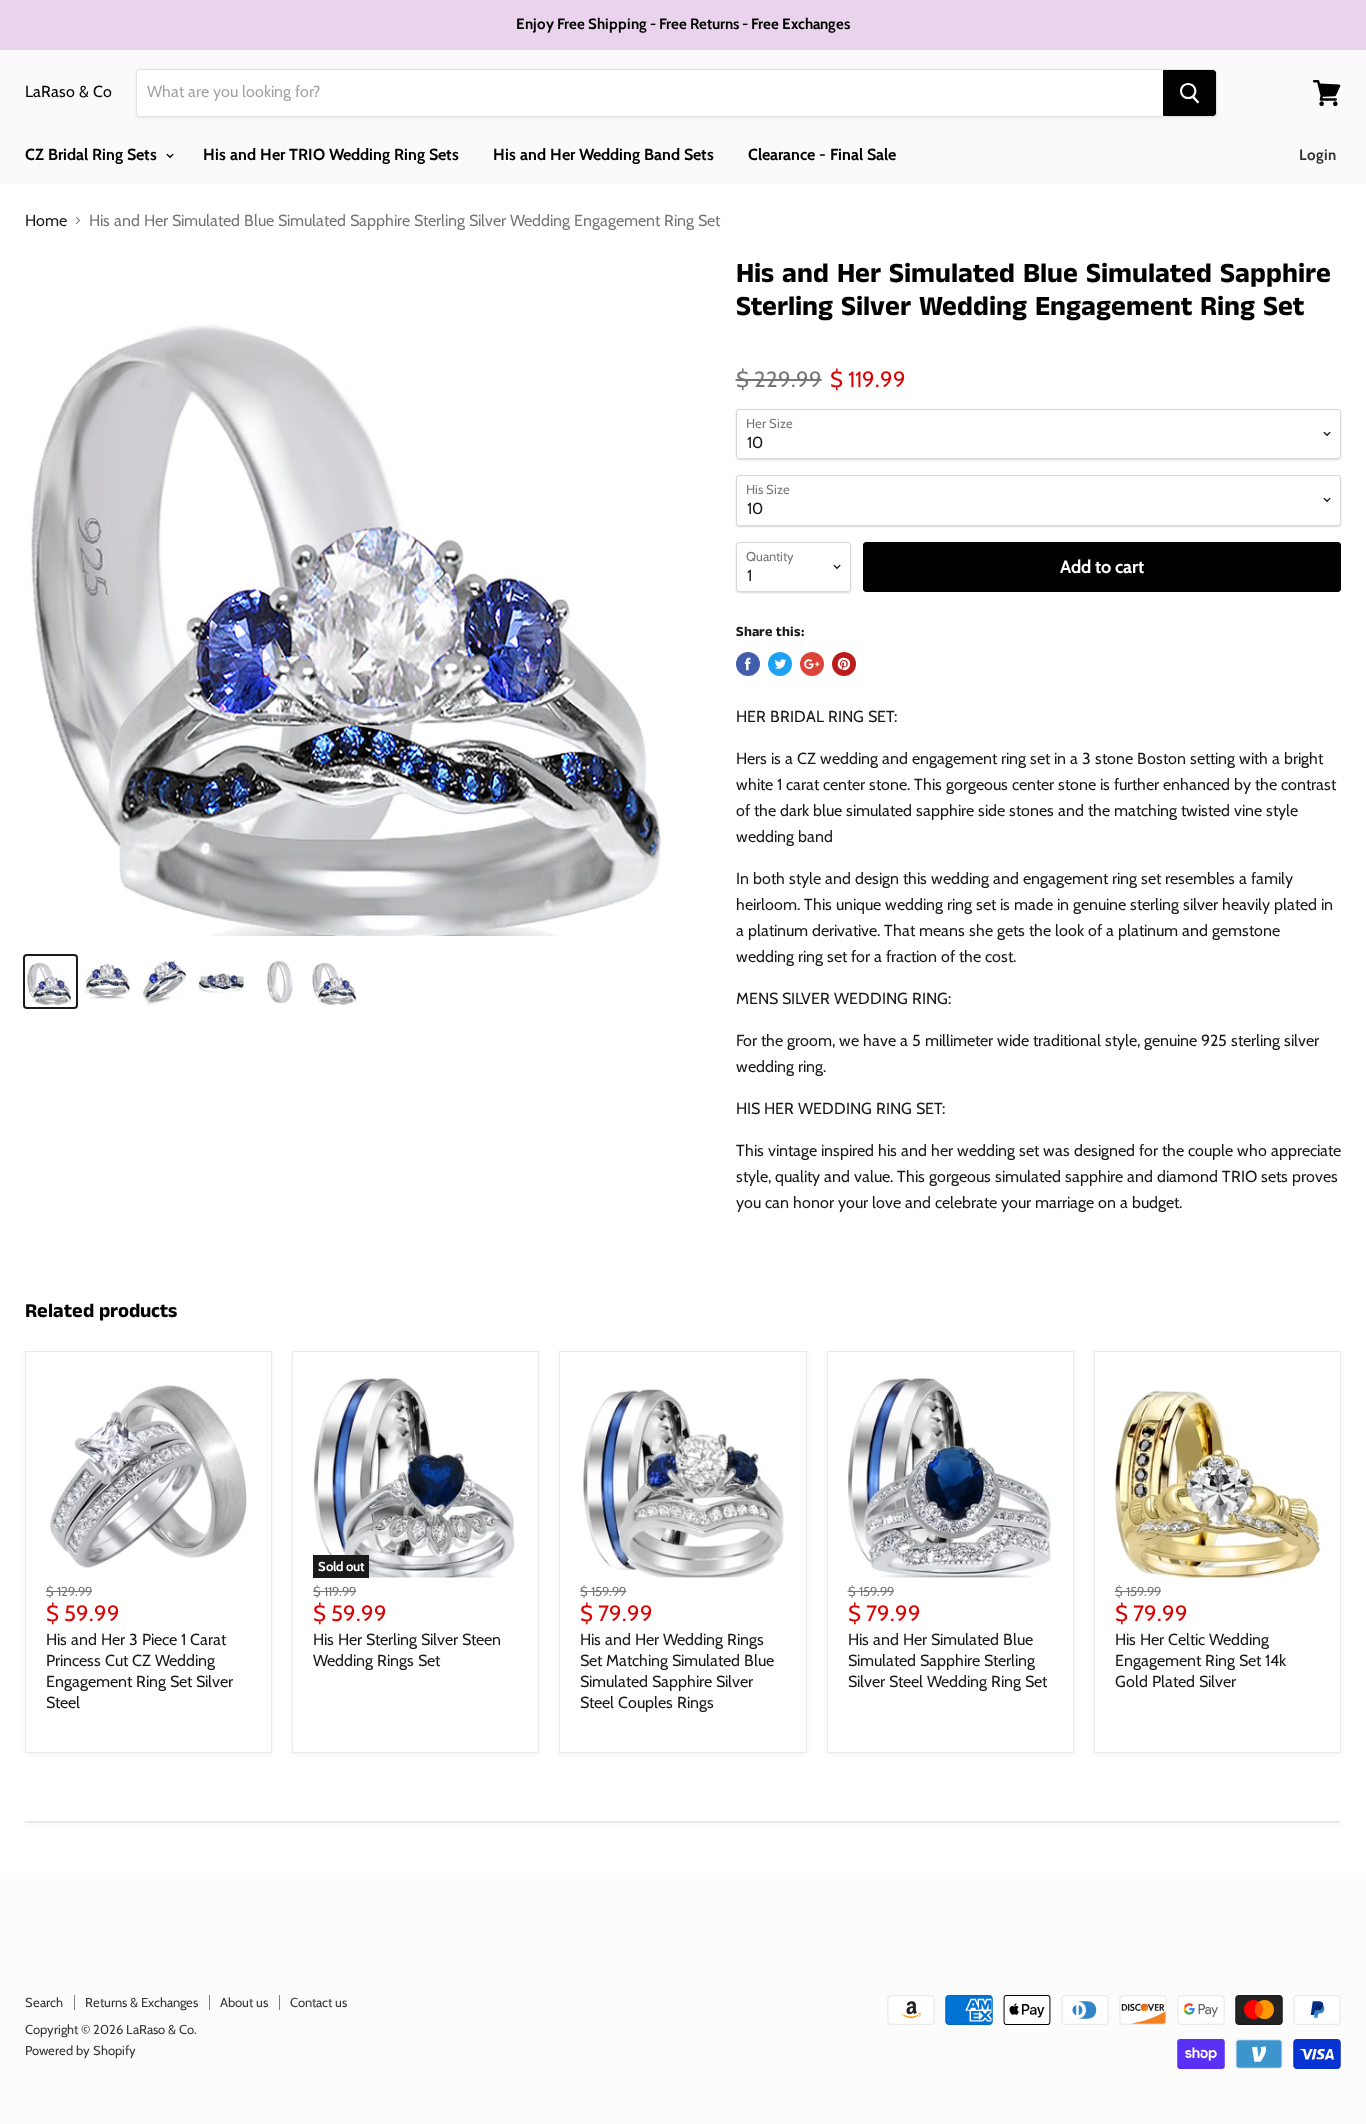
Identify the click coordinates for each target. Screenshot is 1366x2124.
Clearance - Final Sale (822, 154)
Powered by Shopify (80, 2050)
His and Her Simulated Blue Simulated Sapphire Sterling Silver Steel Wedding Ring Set (947, 1660)
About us (244, 2002)
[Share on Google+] (812, 664)
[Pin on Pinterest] (844, 664)
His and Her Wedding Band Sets (603, 154)
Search (44, 2002)
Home (46, 221)
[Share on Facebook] (748, 664)
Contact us (318, 2002)
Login (1317, 155)
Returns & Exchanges (141, 2002)
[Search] (1189, 93)
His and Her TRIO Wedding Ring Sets (331, 154)
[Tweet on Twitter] (780, 664)
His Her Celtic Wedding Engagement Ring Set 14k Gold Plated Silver (1200, 1660)
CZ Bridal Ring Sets (93, 154)
